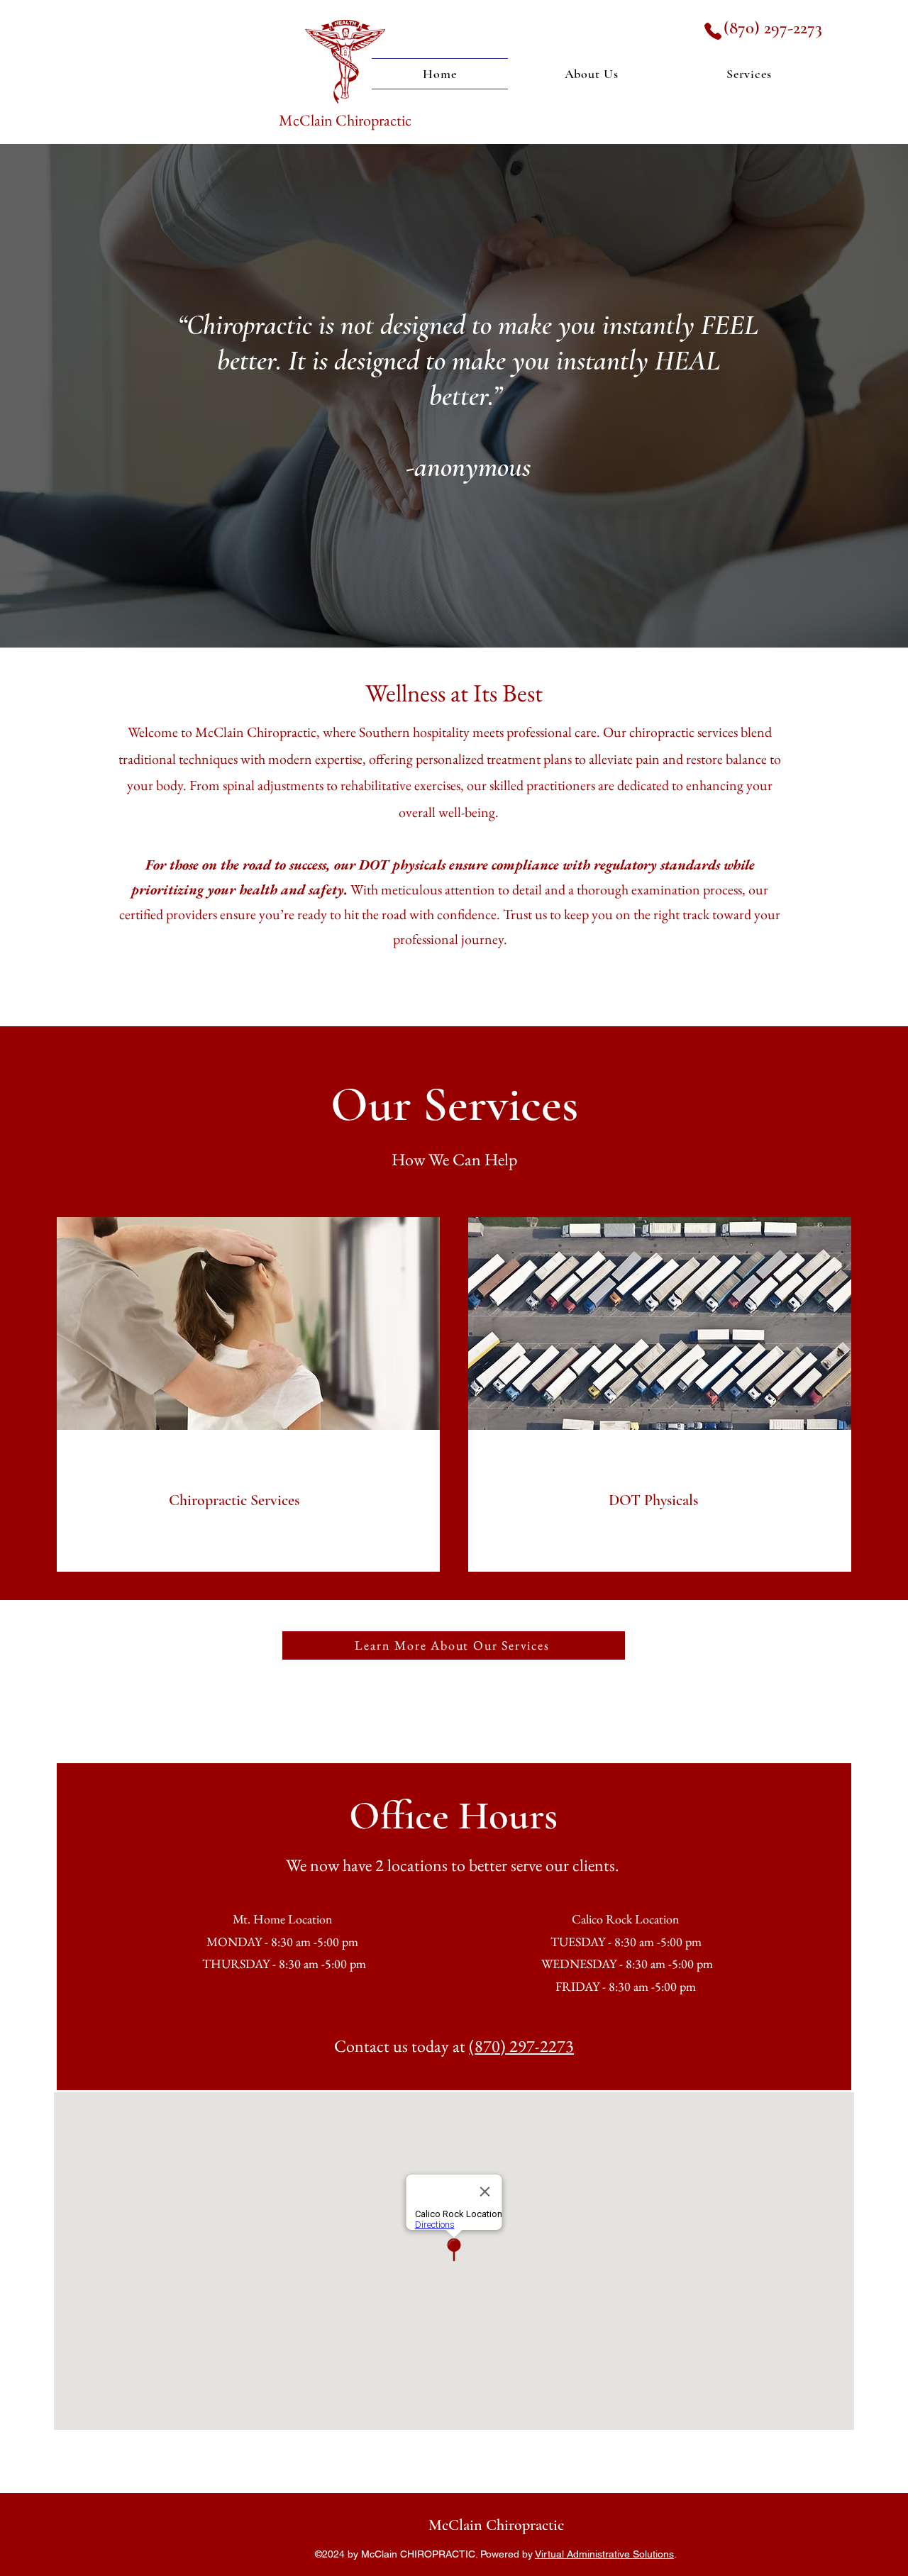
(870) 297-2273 (773, 28)
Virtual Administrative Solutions (604, 2554)
